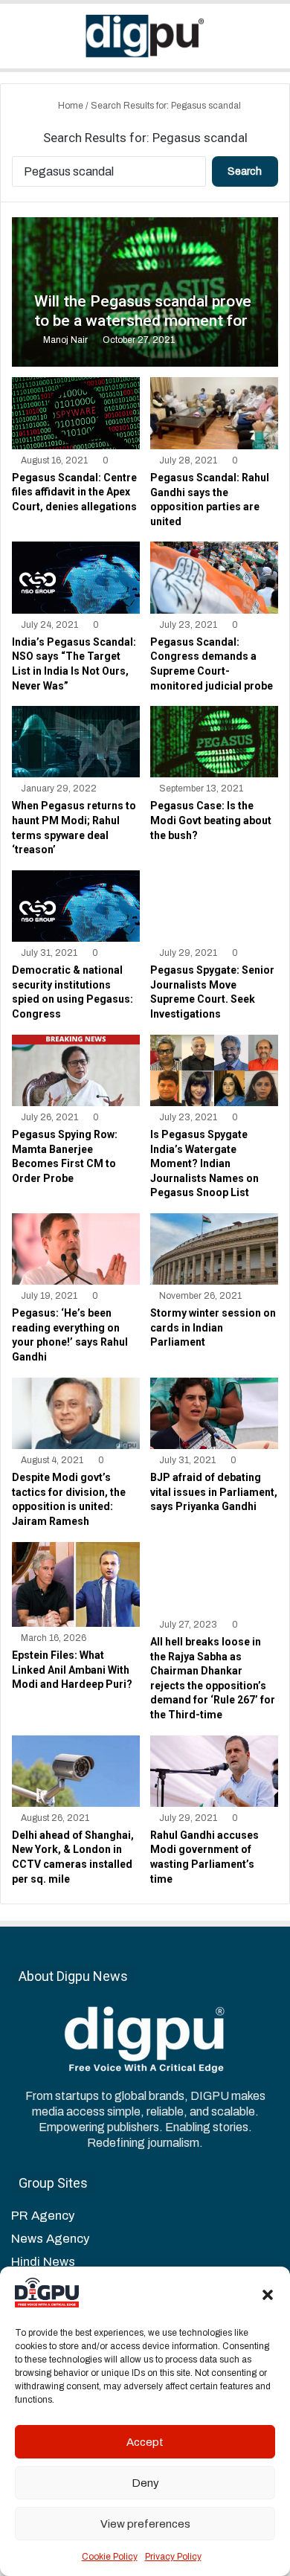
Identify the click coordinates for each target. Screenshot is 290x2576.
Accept (145, 2442)
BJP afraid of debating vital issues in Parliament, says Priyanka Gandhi (214, 1492)
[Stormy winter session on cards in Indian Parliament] (214, 1249)
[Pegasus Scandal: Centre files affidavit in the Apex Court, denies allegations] (75, 413)
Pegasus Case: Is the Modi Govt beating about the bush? (211, 820)
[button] (268, 2295)
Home (70, 106)
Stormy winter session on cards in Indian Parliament (213, 1327)
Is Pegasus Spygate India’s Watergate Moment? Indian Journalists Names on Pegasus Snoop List (204, 1163)
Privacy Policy (173, 2557)
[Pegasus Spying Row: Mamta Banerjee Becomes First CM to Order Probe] (75, 1070)
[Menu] (19, 41)
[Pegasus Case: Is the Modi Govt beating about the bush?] (214, 742)
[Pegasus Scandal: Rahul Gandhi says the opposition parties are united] (214, 413)
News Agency (50, 2239)
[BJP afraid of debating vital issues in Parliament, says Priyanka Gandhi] (214, 1413)
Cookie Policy (110, 2557)
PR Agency (43, 2216)
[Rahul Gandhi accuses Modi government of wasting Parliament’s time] (214, 1771)
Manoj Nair (65, 340)
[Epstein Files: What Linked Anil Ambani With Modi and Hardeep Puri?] (75, 1584)
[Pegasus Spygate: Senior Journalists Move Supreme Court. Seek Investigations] (214, 906)
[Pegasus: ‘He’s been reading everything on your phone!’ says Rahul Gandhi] (75, 1249)
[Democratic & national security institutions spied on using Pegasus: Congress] (75, 906)
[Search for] (271, 41)
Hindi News (43, 2262)
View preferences (145, 2524)
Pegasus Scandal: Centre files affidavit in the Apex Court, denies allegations (74, 492)
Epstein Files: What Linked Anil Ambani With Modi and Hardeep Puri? (72, 1670)
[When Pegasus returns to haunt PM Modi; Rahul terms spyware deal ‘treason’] (75, 742)
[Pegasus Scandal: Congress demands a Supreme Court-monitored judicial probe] (214, 577)
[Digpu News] (145, 36)
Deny (145, 2483)
